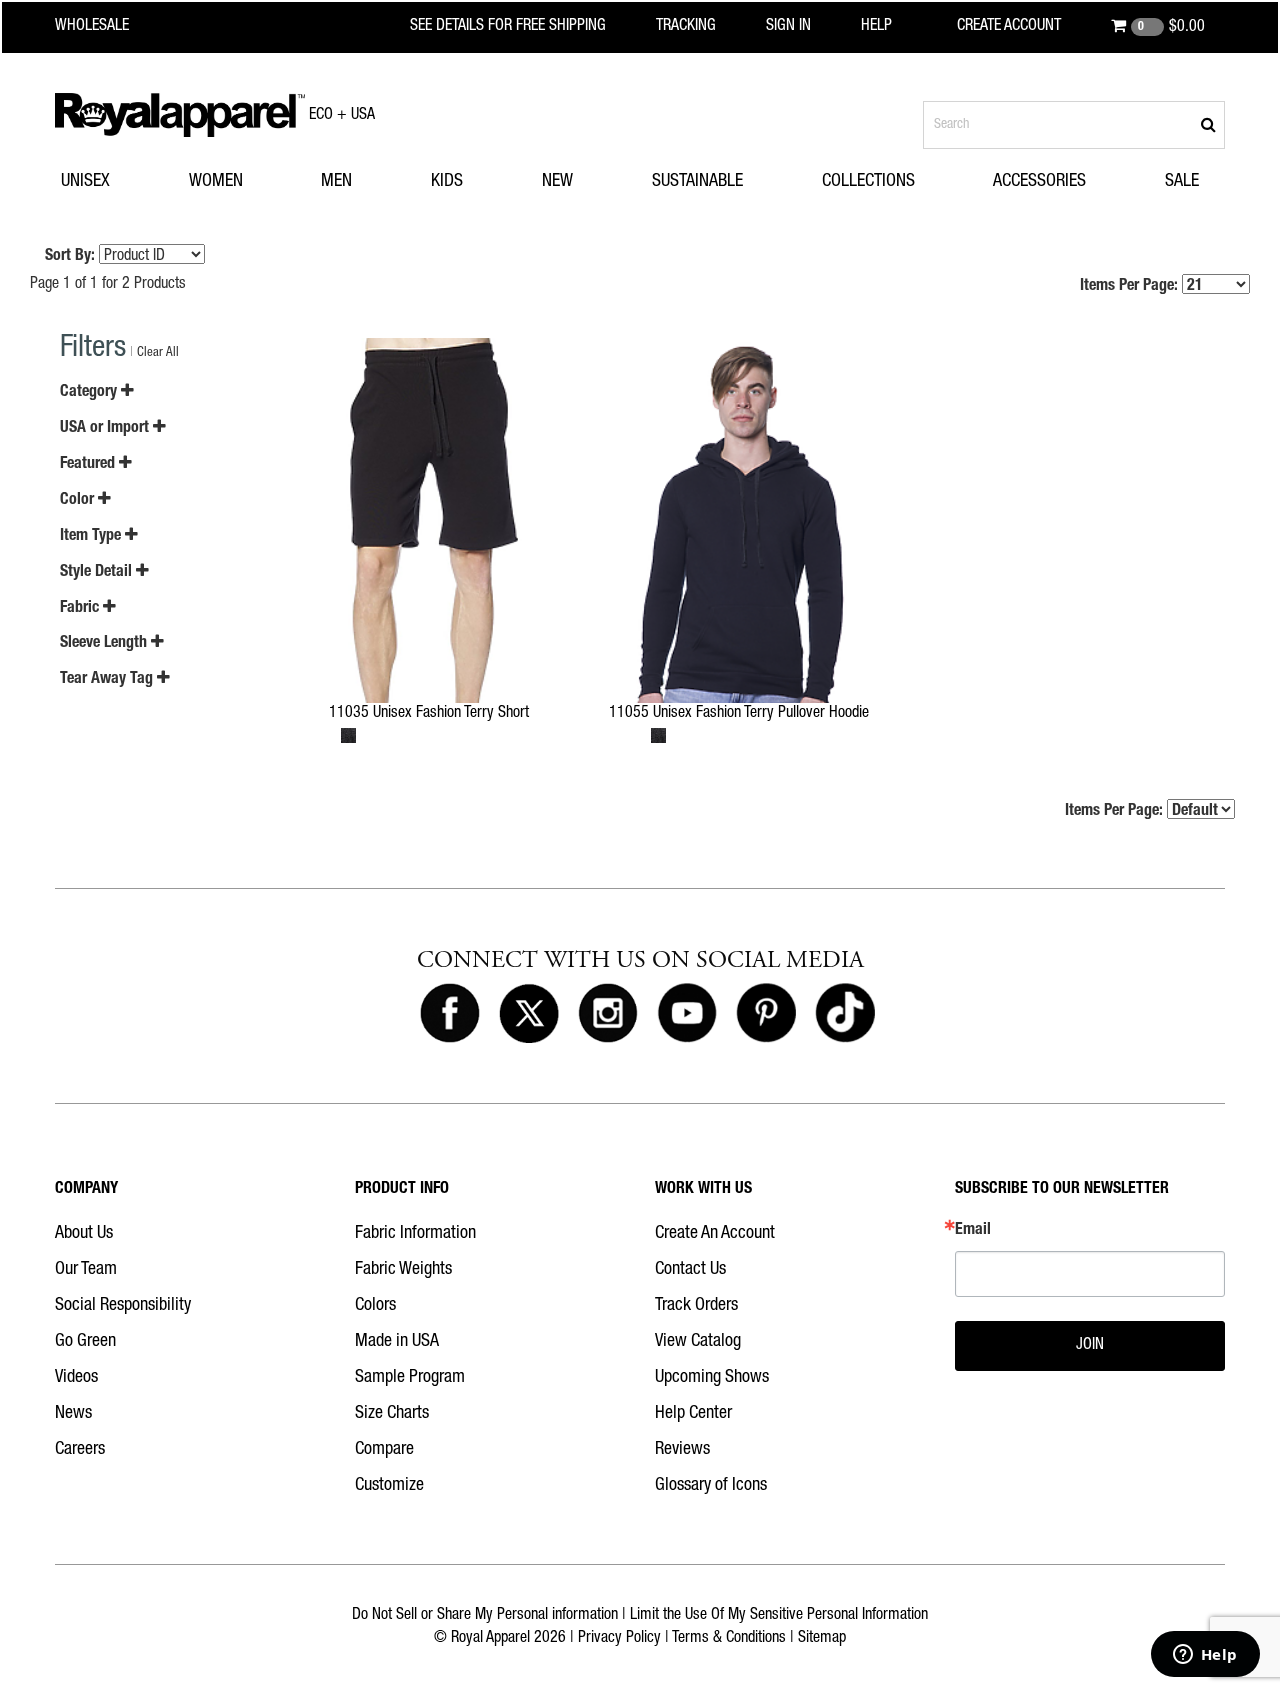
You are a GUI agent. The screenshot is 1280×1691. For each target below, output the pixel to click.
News (73, 1414)
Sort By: (70, 257)
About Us (84, 1234)
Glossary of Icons (711, 1486)
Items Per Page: (1131, 287)
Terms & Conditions (729, 1639)
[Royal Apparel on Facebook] (450, 1014)
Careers (80, 1450)
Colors (375, 1306)
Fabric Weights (403, 1270)
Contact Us (690, 1270)
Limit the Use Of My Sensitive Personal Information (779, 1616)
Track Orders (696, 1306)
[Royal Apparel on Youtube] (687, 1014)
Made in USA (397, 1342)
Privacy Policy (619, 1639)
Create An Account (715, 1234)
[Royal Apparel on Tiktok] (845, 1014)
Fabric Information (415, 1234)
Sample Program (410, 1378)
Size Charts (392, 1414)
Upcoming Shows (712, 1378)
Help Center (693, 1414)
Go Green (85, 1342)
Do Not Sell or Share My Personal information (485, 1616)
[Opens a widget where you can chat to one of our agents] (1205, 1656)
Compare (384, 1450)
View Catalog (698, 1342)
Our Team (86, 1270)
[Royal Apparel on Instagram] (608, 1014)
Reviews (682, 1450)
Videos (76, 1378)
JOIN (1090, 1346)
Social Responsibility (123, 1306)
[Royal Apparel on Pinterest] (766, 1014)
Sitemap (822, 1639)
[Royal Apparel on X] (529, 1014)
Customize (389, 1486)
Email (973, 1231)
